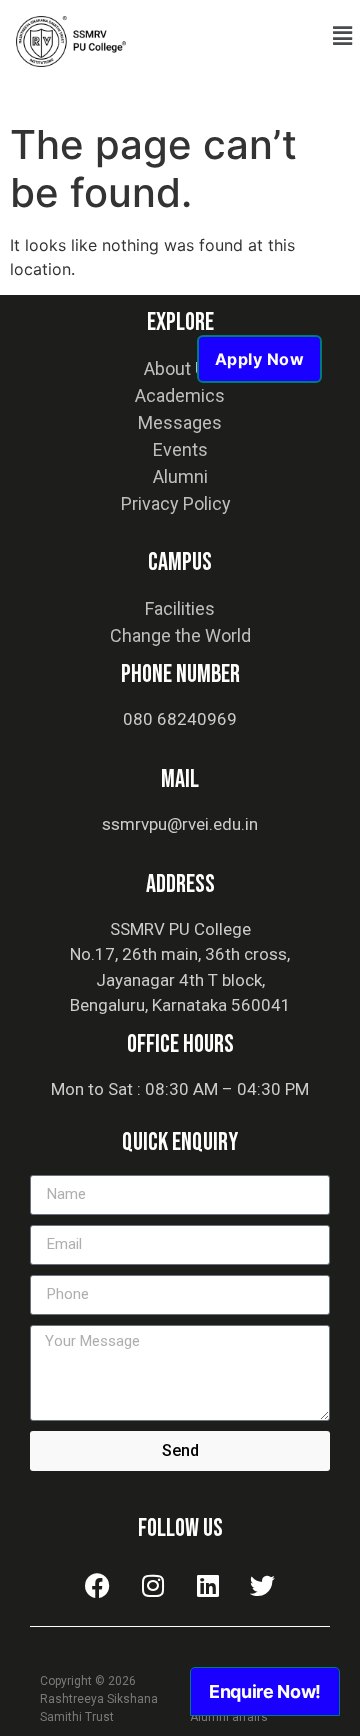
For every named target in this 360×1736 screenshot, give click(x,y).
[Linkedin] (208, 1586)
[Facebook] (98, 1586)
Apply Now (260, 359)
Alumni (180, 476)
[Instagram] (153, 1586)
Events (180, 449)
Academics (180, 395)
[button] (343, 36)
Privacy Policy (176, 503)
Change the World (180, 635)
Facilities (180, 608)
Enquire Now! (265, 1691)
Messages (180, 422)
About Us (180, 368)
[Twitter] (263, 1586)
